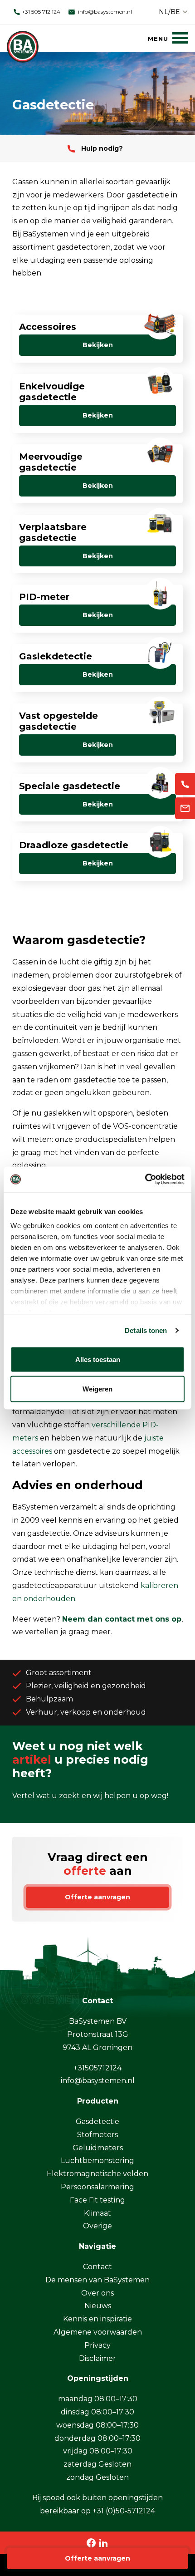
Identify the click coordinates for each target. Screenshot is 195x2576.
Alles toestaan (98, 1359)
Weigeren (97, 1389)
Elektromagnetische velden (97, 2174)
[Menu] (168, 38)
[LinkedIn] (103, 2542)
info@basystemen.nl (104, 12)
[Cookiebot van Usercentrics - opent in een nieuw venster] (145, 1180)
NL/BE (169, 12)
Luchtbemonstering (97, 2161)
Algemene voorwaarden (98, 2332)
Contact (97, 2267)
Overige (97, 2226)
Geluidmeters (98, 2148)
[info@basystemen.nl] (185, 809)
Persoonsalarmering (97, 2187)
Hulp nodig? (101, 148)
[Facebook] (91, 2542)
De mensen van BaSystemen (97, 2280)
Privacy (97, 2345)
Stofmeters (97, 2135)
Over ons (97, 2293)
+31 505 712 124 (40, 12)
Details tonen (146, 1330)
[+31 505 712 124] (185, 784)
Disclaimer (97, 2358)
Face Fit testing (97, 2200)
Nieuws (98, 2306)
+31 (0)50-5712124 (124, 2511)
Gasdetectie (97, 2121)
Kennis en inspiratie (97, 2319)
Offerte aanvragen (97, 2558)
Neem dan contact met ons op (122, 1619)
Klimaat (97, 2213)
